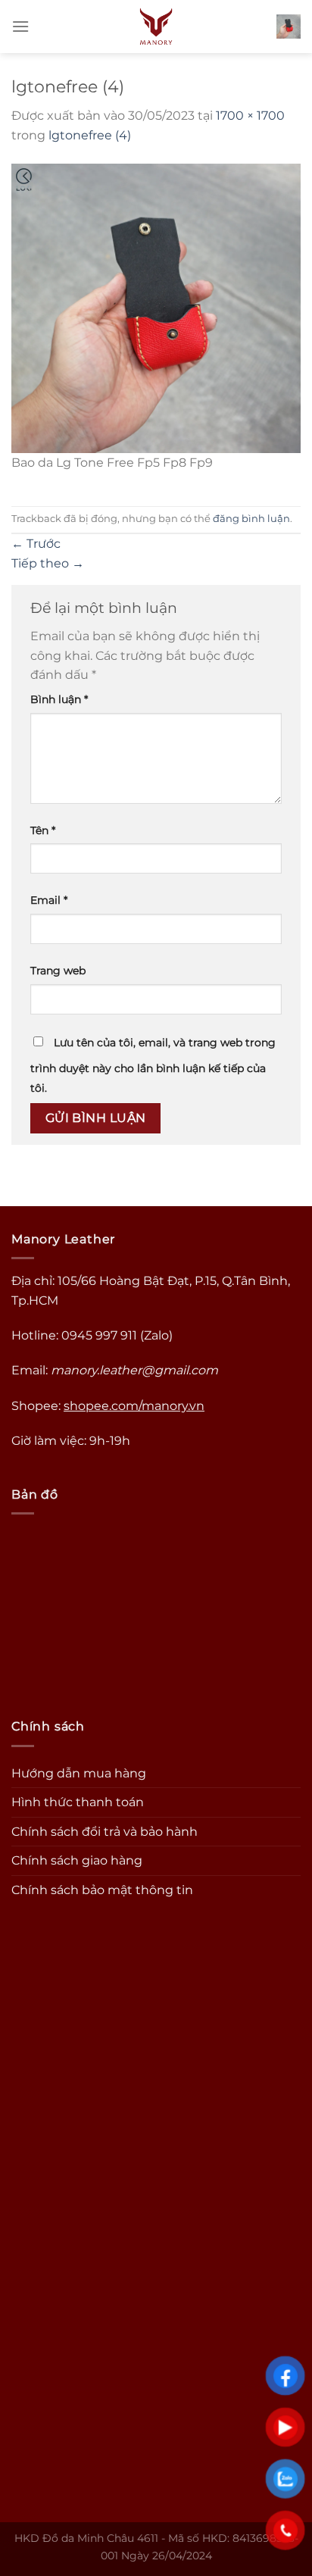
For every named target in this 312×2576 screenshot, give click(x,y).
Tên (43, 830)
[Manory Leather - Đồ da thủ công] (156, 27)
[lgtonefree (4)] (156, 307)
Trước (36, 544)
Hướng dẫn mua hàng (79, 1773)
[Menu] (20, 26)
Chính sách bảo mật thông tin (102, 1890)
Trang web (58, 971)
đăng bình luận (251, 519)
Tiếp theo (48, 563)
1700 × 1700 (250, 116)
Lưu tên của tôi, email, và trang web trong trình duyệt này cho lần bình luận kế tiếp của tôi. (153, 1065)
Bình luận (59, 699)
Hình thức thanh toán (78, 1802)
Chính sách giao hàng (77, 1860)
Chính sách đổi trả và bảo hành (105, 1832)
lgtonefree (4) (90, 135)
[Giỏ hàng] (289, 27)
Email (49, 900)
